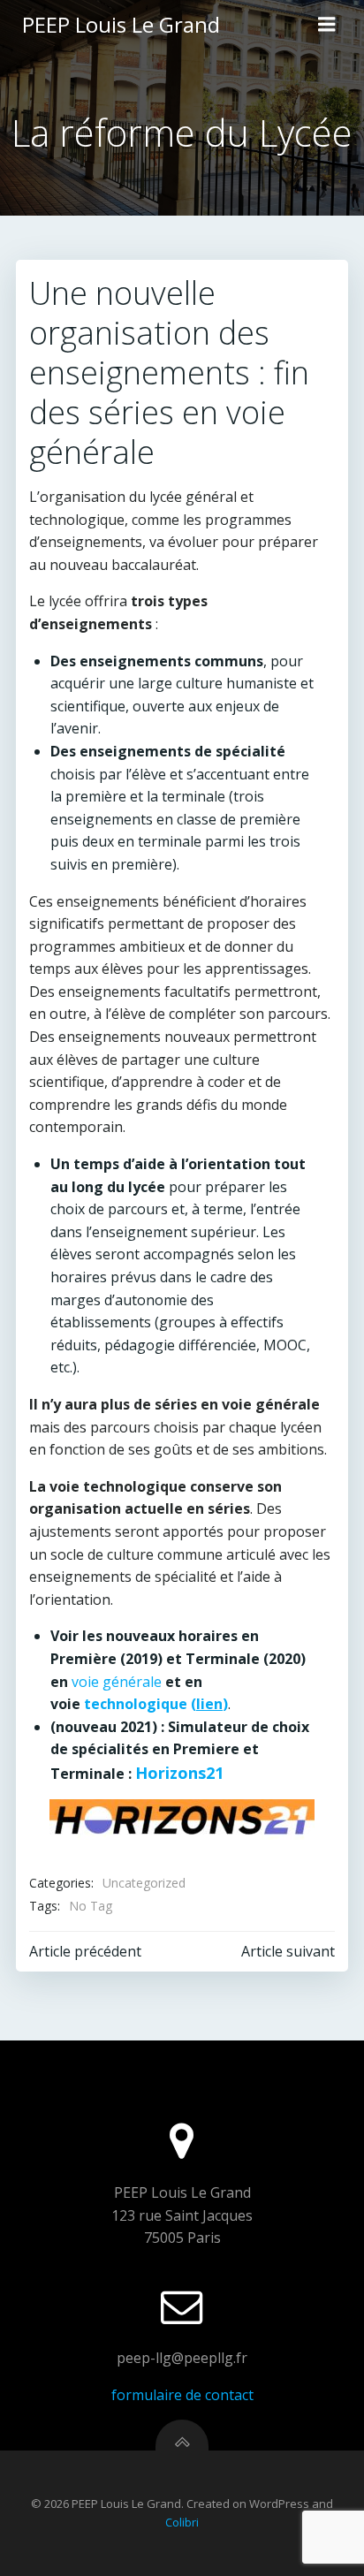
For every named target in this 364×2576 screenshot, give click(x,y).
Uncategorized (144, 1883)
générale (132, 1682)
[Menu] (327, 25)
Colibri (182, 2522)
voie (87, 1682)
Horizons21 (179, 1773)
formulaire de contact (182, 2395)
